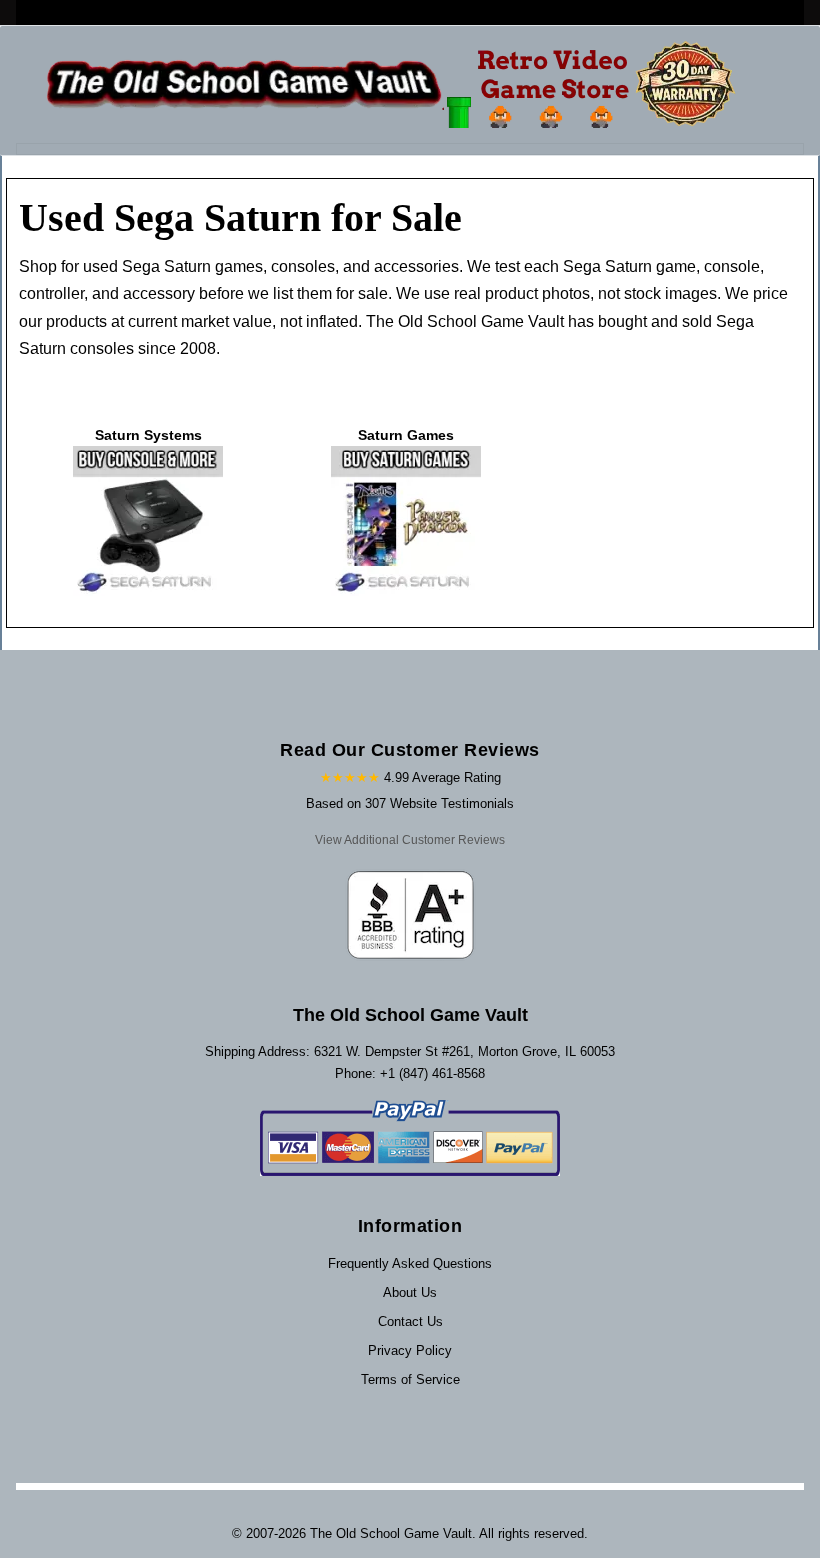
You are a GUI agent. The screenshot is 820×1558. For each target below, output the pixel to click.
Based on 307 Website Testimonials (410, 803)
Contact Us (410, 1321)
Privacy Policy (410, 1350)
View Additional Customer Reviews (410, 840)
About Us (410, 1292)
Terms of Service (410, 1379)
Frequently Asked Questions (410, 1263)
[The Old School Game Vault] (395, 84)
